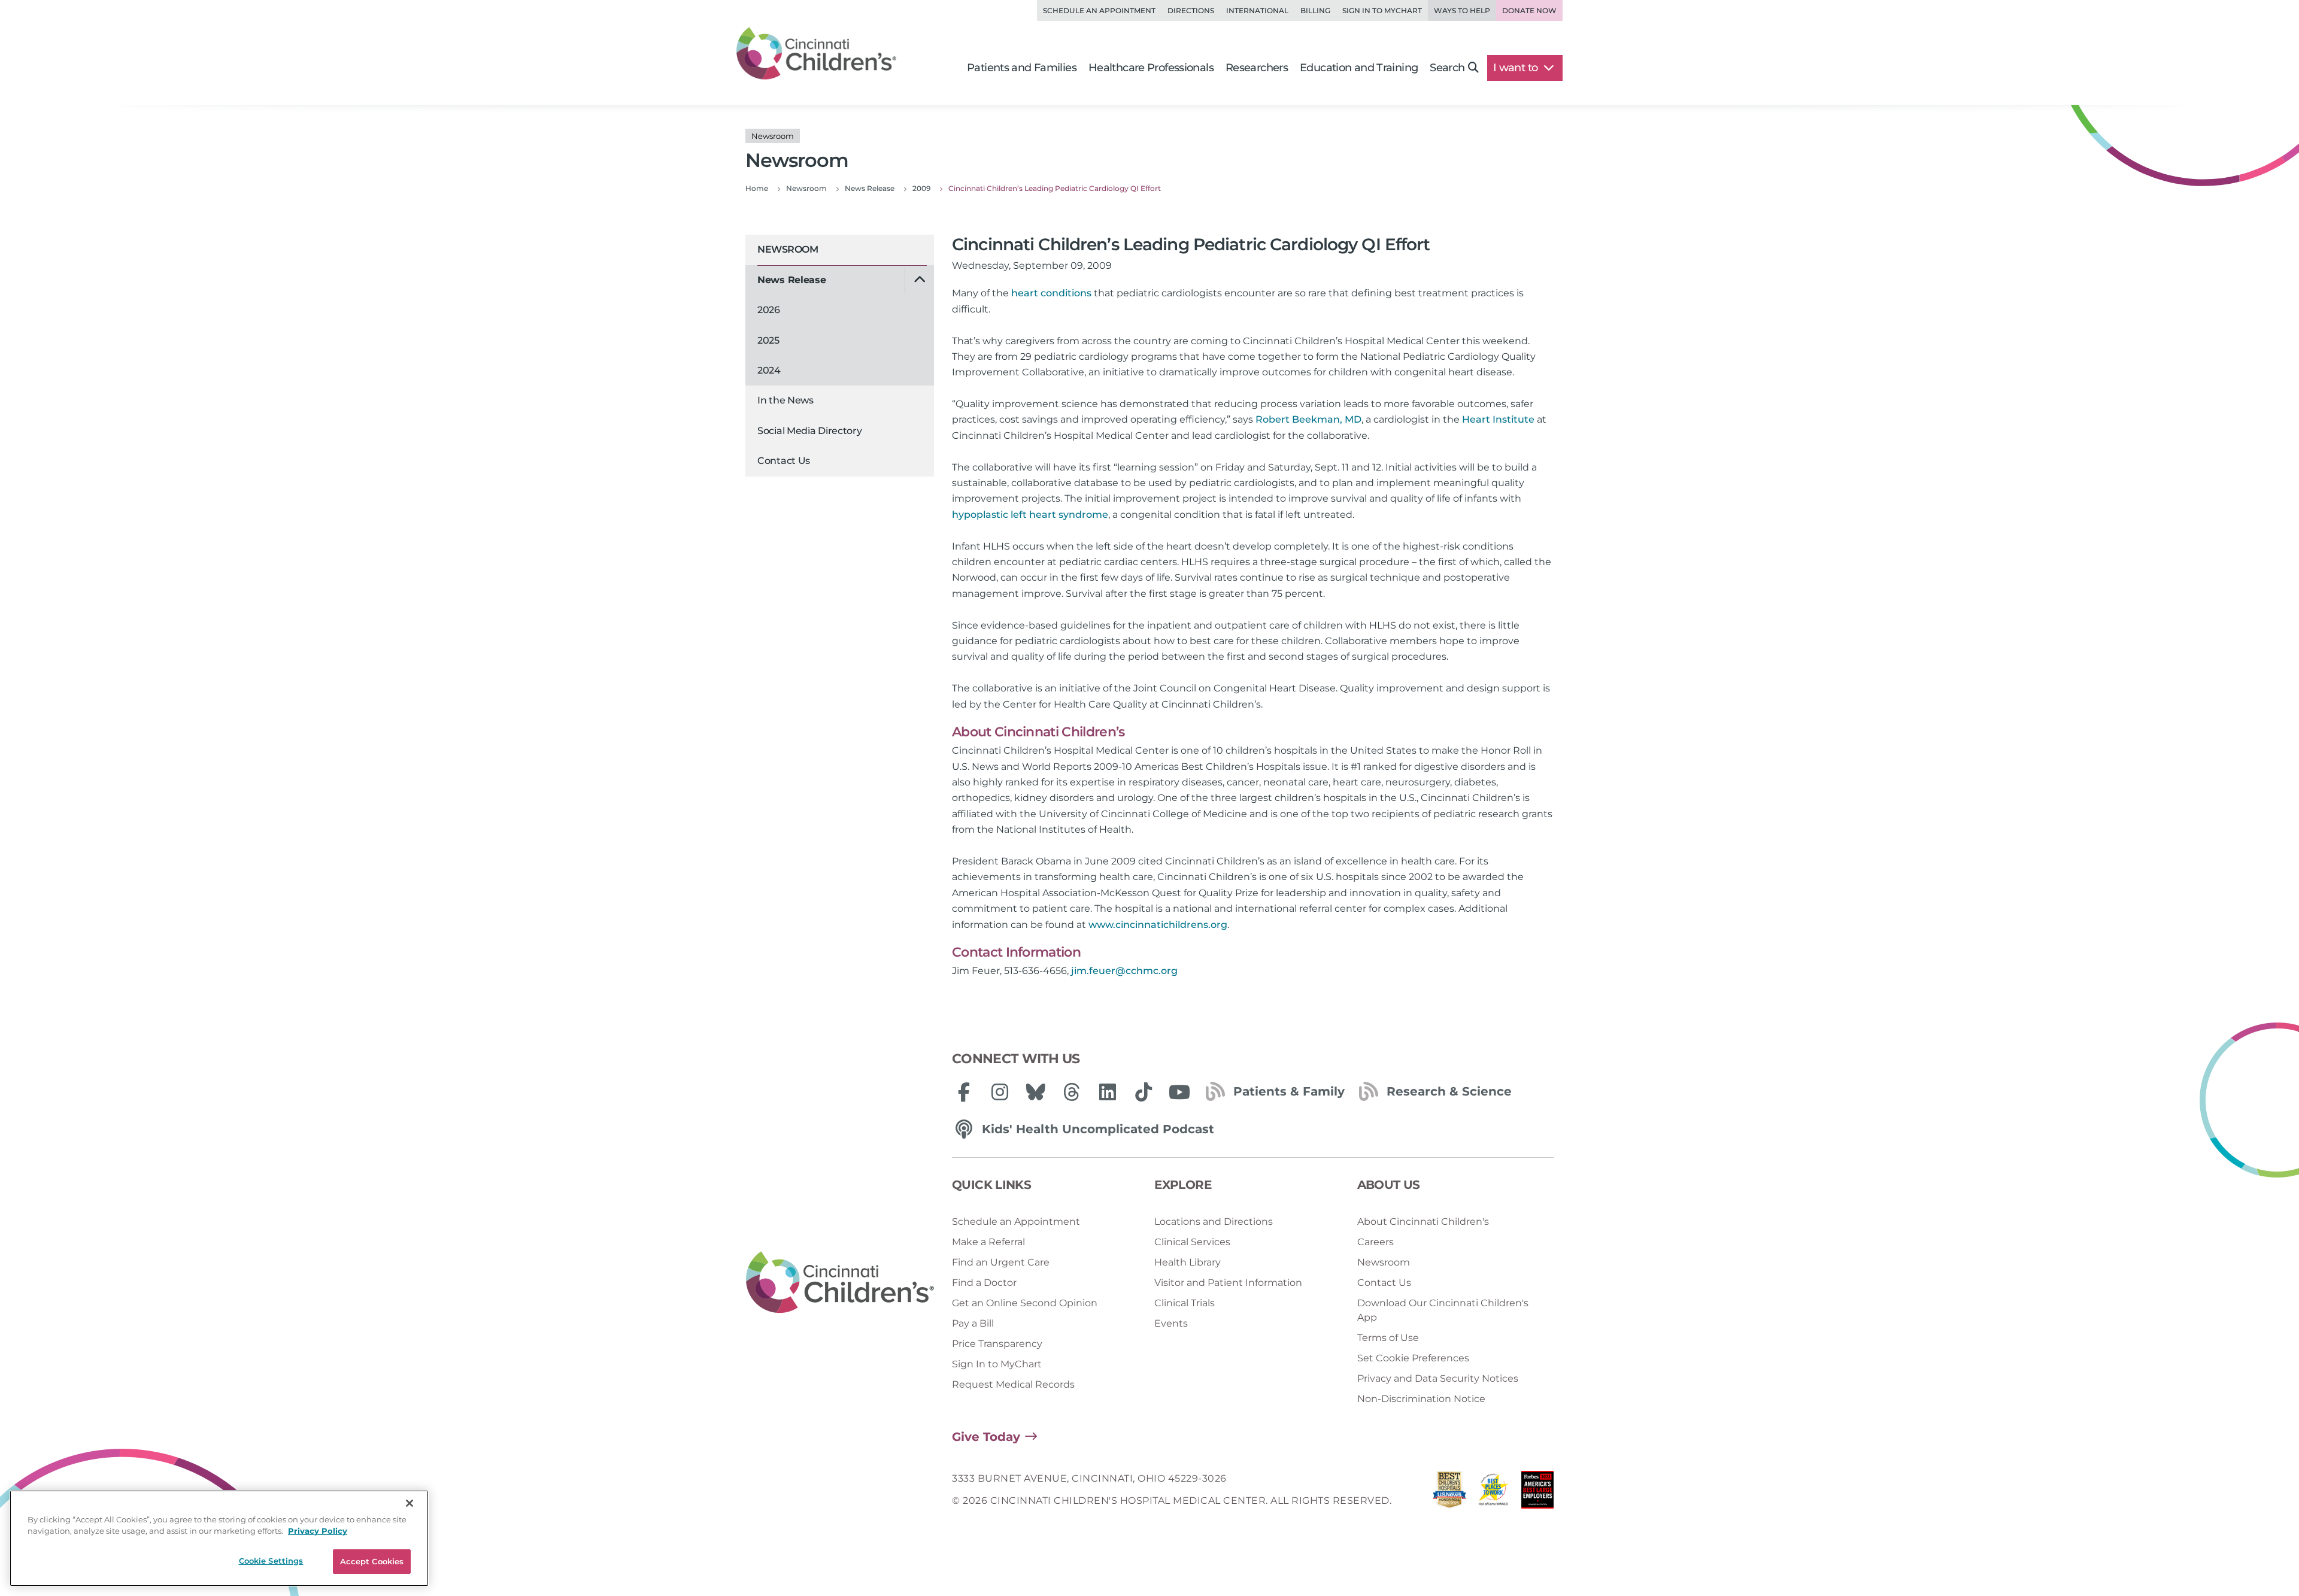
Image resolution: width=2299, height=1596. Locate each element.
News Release (791, 280)
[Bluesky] (1036, 1092)
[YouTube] (1179, 1092)
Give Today (986, 1437)
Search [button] (1447, 68)
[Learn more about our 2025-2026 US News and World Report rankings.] (1449, 1493)
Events (1171, 1323)
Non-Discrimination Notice (1421, 1399)
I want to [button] (1517, 68)
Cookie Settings (271, 1561)
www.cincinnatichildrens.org (1158, 925)
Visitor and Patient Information (1228, 1283)
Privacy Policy (318, 1531)
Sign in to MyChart (1382, 10)
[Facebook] (964, 1092)
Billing (1315, 10)
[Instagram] (1000, 1092)
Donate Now (1529, 10)
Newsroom (788, 249)
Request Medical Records (1013, 1384)
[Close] (410, 1503)
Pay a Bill (973, 1323)
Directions (1191, 10)
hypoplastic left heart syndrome (1030, 515)
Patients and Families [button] (1022, 68)
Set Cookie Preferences (1413, 1358)
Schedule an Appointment (1099, 10)
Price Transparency (997, 1344)
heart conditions (1051, 293)
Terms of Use (1388, 1338)
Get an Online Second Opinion (1025, 1303)
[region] (219, 1538)
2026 (769, 310)
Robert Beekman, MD (1308, 419)
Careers (1376, 1242)
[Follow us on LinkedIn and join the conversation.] (1108, 1092)
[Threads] (1072, 1092)
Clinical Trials (1185, 1303)
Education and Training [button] (1359, 68)
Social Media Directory (809, 431)
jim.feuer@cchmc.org (1124, 971)
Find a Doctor (984, 1283)
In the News (785, 400)
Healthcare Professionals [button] (1151, 68)
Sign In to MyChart (997, 1364)
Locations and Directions (1214, 1222)
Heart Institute (1498, 419)
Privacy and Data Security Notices (1438, 1378)
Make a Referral (988, 1242)
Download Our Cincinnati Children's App (1443, 1310)
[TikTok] (1144, 1092)
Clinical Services (1192, 1242)
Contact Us (784, 461)
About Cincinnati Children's (1423, 1222)
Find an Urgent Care (1001, 1262)
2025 (768, 340)
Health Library (1188, 1262)
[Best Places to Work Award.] (1494, 1493)
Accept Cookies (372, 1561)
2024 (769, 370)
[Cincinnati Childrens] (840, 1283)
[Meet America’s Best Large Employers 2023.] (1537, 1493)
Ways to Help (1462, 10)
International (1257, 10)
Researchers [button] (1257, 68)
